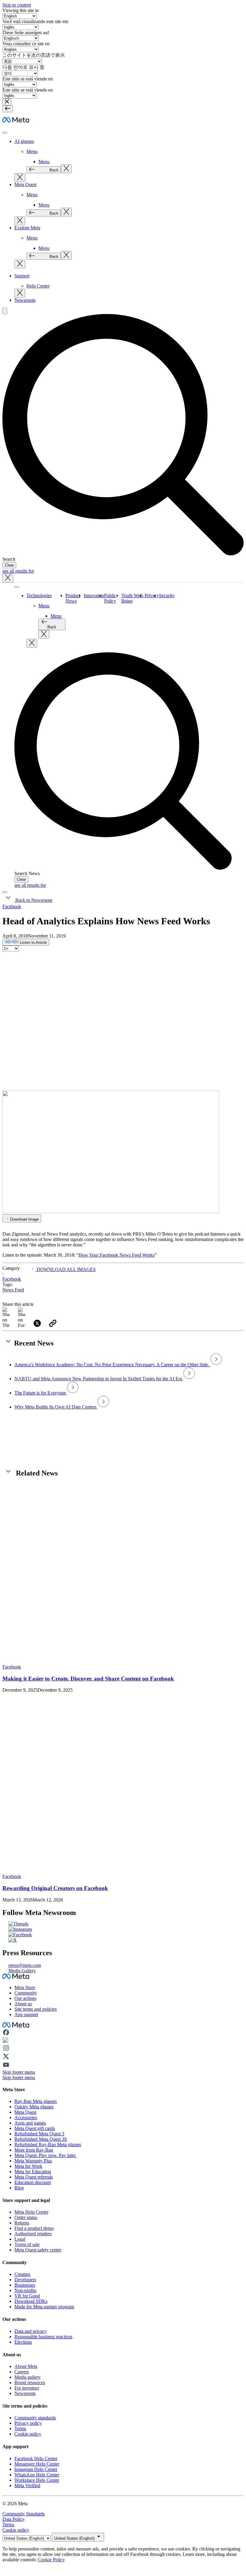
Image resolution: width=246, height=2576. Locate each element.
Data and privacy (31, 2331)
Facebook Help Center (36, 2458)
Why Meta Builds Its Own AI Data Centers (56, 1407)
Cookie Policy (51, 2560)
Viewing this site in (21, 10)
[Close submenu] (66, 169)
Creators (22, 2274)
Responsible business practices (43, 2337)
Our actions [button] (25, 1998)
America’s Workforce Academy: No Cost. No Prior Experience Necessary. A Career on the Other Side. (112, 1365)
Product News (73, 598)
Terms (20, 2428)
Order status (26, 2217)
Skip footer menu (19, 2072)
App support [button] (26, 2014)
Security (167, 595)
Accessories (26, 2117)
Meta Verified (27, 2485)
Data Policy (13, 2519)
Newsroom (25, 300)
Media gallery (27, 2377)
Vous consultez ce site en (26, 44)
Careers (22, 2372)
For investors (27, 2388)
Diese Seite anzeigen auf (26, 33)
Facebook (12, 906)
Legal (20, 2239)
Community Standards (24, 2514)
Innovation (94, 595)
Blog (19, 2188)
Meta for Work (28, 2166)
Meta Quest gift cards (35, 2128)
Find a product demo (34, 2228)
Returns (22, 2223)
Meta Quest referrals (34, 2177)
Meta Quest (25, 184)
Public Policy (110, 598)
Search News (27, 873)
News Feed (13, 1290)
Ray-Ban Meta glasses (36, 2101)
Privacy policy (28, 2423)
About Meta (26, 2366)
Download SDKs (31, 2301)
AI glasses (24, 141)
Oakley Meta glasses (34, 2107)
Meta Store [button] (25, 1987)
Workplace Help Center (37, 2480)
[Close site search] (8, 578)
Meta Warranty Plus (33, 2161)
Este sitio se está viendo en (28, 79)
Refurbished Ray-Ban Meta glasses (48, 2144)
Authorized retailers (33, 2234)
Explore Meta (27, 228)
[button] (7, 102)
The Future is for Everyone (41, 1393)
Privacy (152, 595)
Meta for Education (33, 2171)
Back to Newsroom (33, 900)
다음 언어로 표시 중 (23, 67)
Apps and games (30, 2123)
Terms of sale (27, 2244)
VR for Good (27, 2296)
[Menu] (8, 109)
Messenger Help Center (37, 2464)
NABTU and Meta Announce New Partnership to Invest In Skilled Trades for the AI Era (99, 1379)
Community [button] (26, 1993)
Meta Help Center (31, 2212)
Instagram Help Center (36, 2469)
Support (22, 276)
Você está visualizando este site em (35, 21)
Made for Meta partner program (44, 2307)
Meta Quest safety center (38, 2250)
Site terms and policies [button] (36, 2009)
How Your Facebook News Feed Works (117, 1255)
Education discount (33, 2182)
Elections (23, 2342)
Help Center (38, 286)
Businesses (25, 2285)
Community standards (35, 2418)
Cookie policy (28, 2434)
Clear (9, 565)
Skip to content (17, 5)
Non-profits (25, 2290)
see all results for (18, 571)
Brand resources (30, 2383)
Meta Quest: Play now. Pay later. (45, 2155)
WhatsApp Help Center (37, 2475)
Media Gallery (22, 1971)
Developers (25, 2280)
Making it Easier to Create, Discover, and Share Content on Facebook (88, 1679)
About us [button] (23, 2004)
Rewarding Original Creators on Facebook (55, 1888)
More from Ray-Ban (34, 2150)
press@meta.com (25, 1965)
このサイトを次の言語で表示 (34, 55)
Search (9, 559)
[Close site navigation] (5, 892)
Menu (32, 151)
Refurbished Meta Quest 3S (41, 2139)
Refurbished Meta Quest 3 (39, 2134)
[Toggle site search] (5, 311)
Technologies (39, 595)
